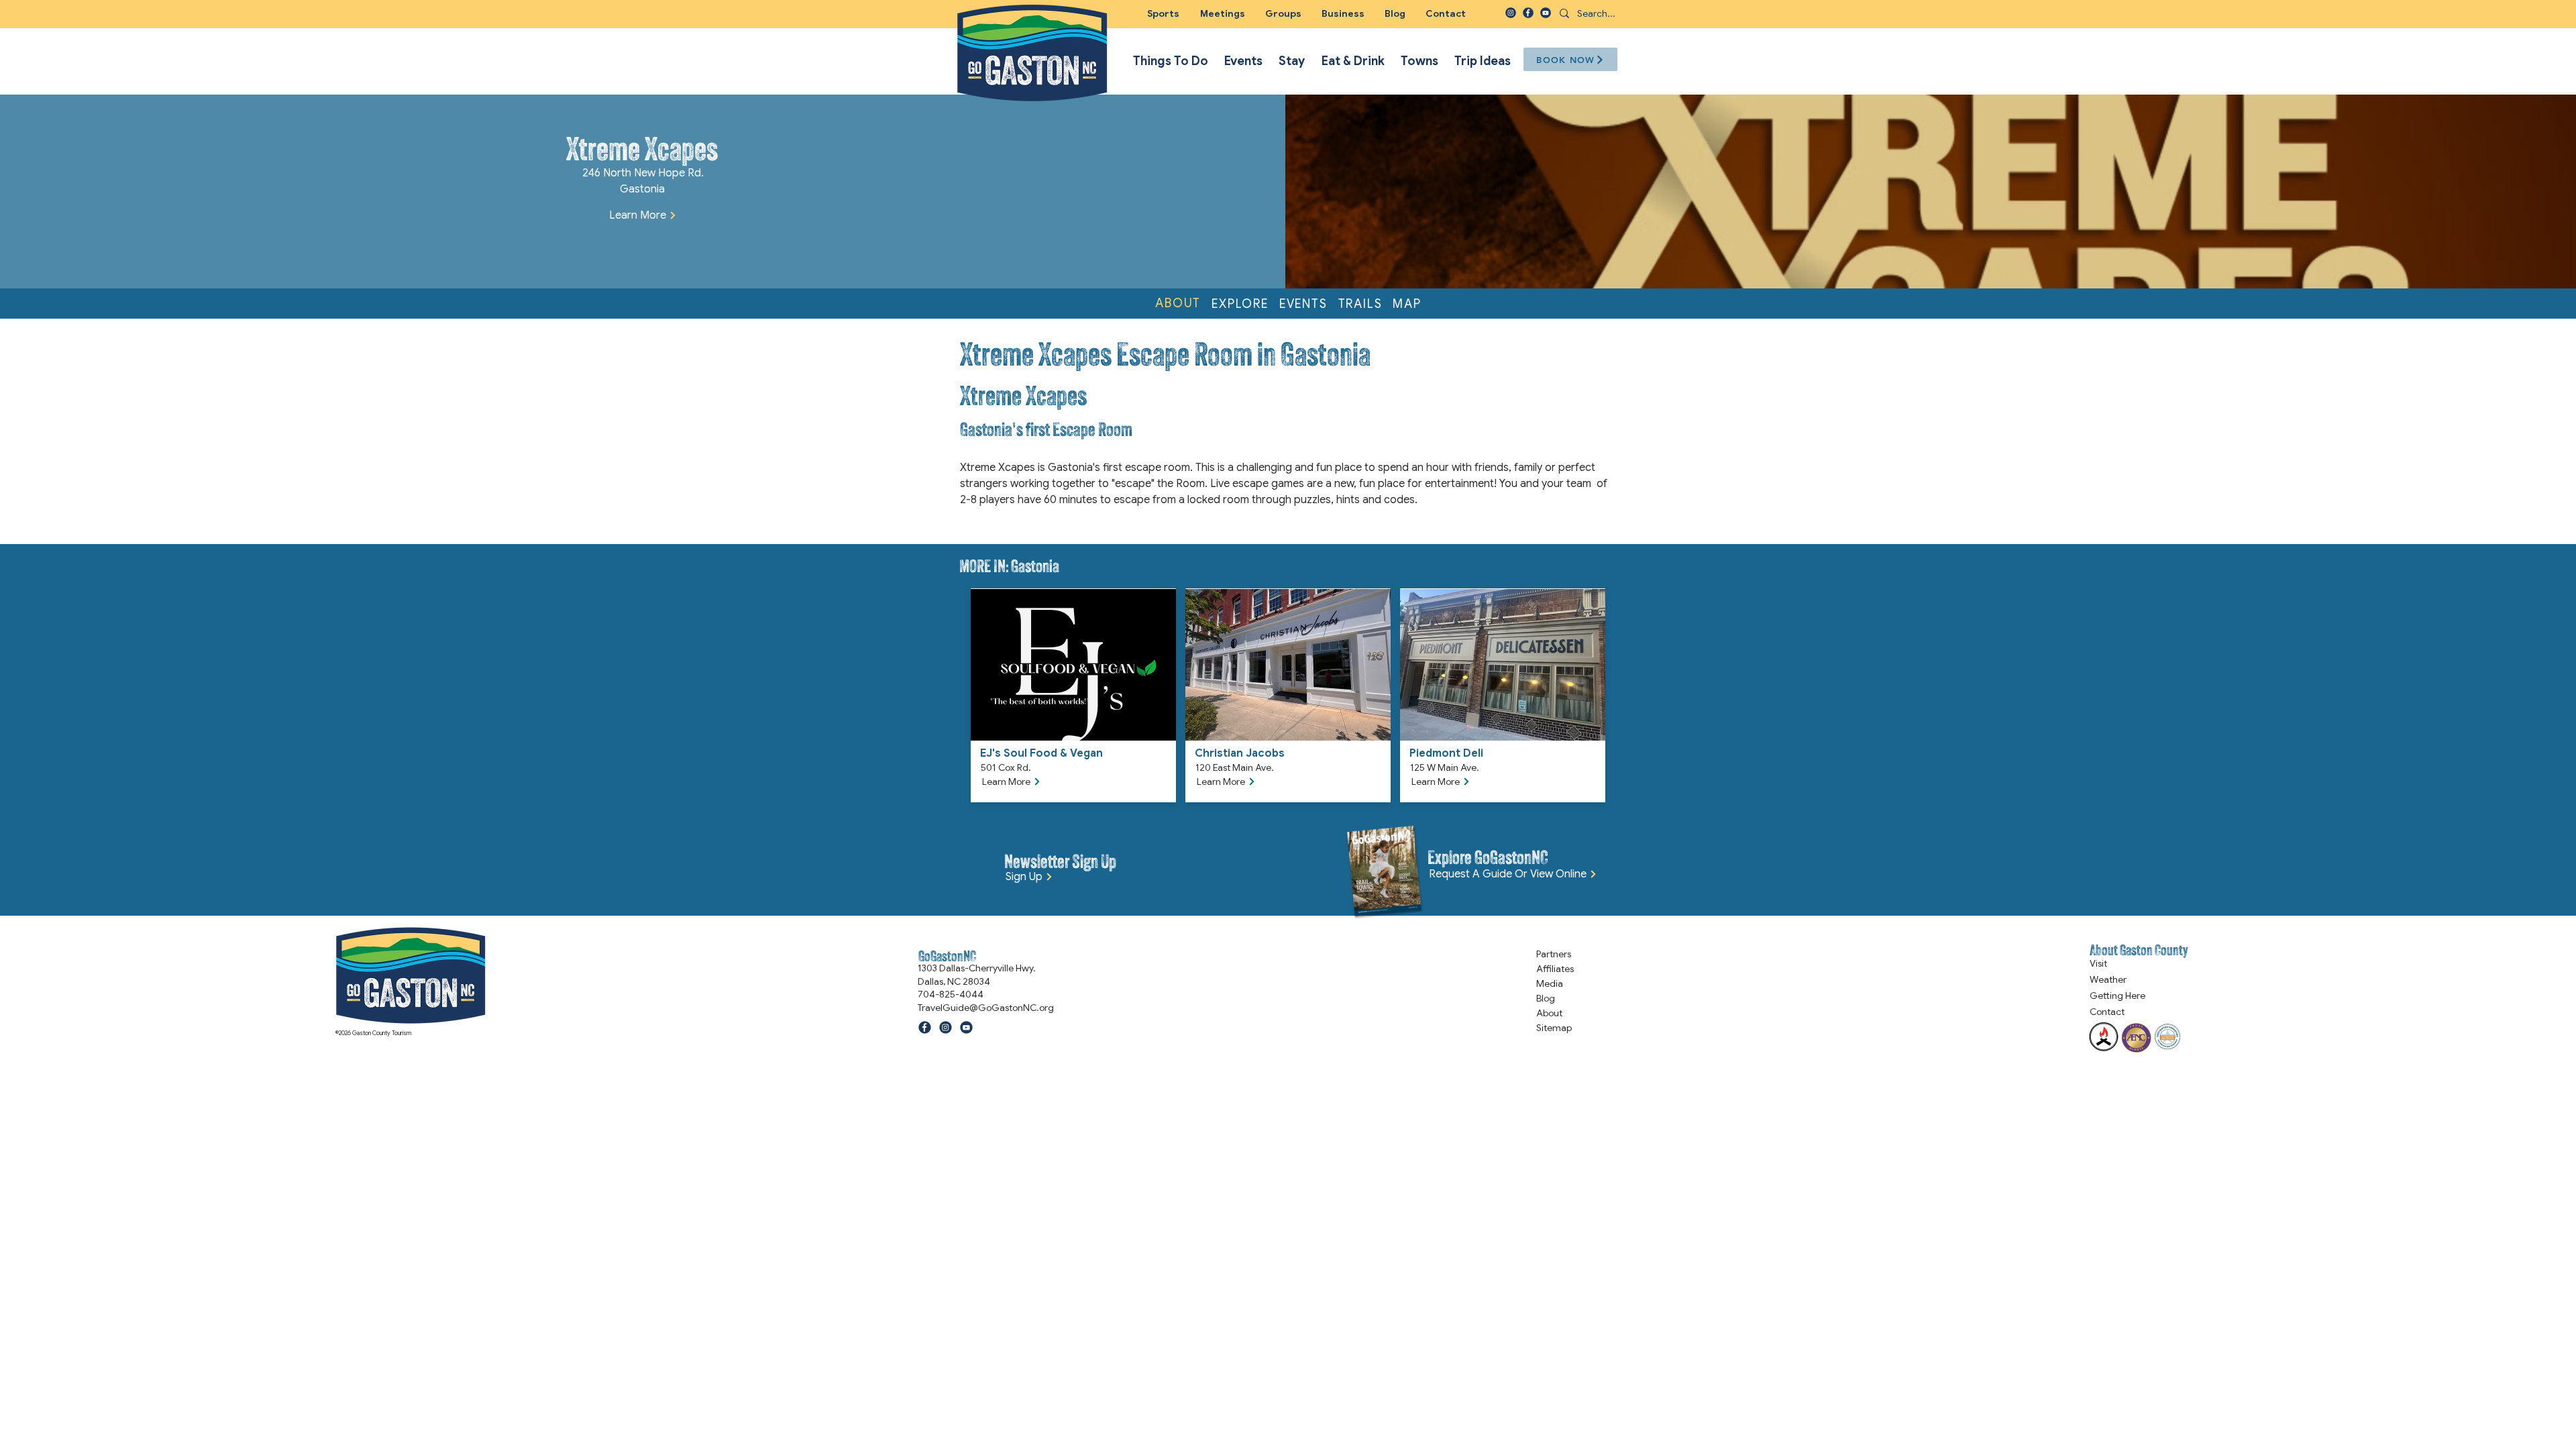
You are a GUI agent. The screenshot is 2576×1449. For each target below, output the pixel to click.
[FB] (1528, 13)
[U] (1546, 13)
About (1549, 1013)
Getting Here (2117, 996)
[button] (1283, 13)
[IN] (1511, 13)
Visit (2098, 963)
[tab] (1178, 304)
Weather (2108, 979)
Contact (2107, 1012)
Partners (1554, 954)
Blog (1546, 998)
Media (1550, 983)
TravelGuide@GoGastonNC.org (986, 1008)
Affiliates (1555, 969)
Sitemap (1554, 1028)
